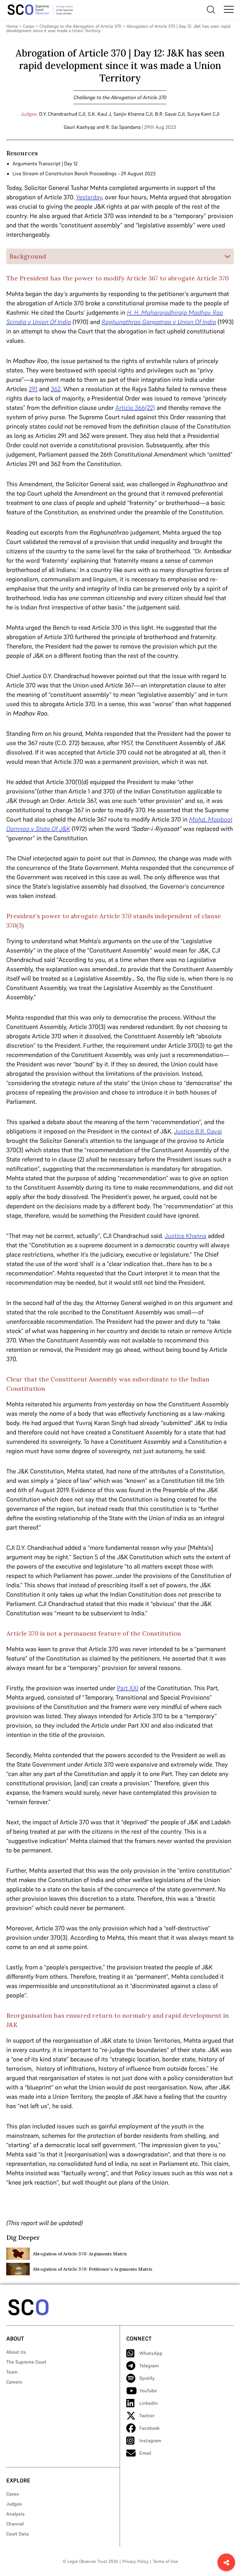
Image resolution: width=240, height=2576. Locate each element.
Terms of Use (165, 2561)
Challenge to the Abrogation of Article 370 (80, 26)
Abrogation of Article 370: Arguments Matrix (80, 2254)
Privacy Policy (135, 2561)
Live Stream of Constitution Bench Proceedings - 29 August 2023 (84, 173)
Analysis (15, 2514)
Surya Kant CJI (203, 114)
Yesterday (89, 197)
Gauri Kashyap (80, 127)
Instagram (150, 2440)
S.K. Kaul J (99, 114)
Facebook (150, 2428)
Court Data (17, 2534)
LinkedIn (149, 2403)
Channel (15, 2524)
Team (12, 2372)
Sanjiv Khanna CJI (133, 114)
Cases (29, 26)
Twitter (147, 2416)
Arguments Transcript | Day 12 (45, 163)
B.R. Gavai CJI (170, 114)
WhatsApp (151, 2353)
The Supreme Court (26, 2362)
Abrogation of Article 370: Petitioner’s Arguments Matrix (93, 2269)
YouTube (148, 2391)
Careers (14, 2382)
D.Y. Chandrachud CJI (62, 114)
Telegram (149, 2366)
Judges (14, 2504)
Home (12, 26)
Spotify (147, 2378)
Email (145, 2453)
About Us (16, 2352)
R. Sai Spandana (123, 127)
